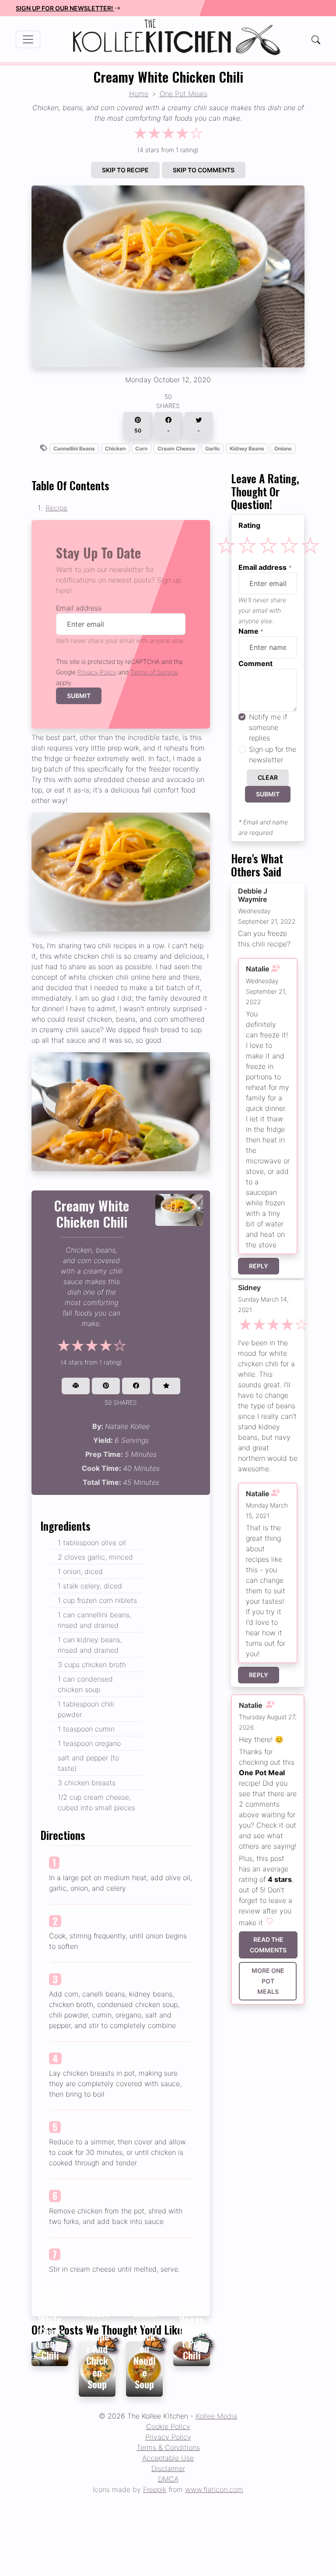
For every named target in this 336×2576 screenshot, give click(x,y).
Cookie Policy (168, 2426)
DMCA (168, 2479)
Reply (259, 1266)
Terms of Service (154, 672)
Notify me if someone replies (268, 727)
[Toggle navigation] (28, 39)
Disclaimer (168, 2468)
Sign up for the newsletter (273, 754)
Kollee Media (216, 2416)
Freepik (155, 2489)
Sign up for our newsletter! (65, 8)
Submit (79, 696)
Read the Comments (268, 1945)
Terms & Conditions (168, 2447)
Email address (79, 608)
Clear (268, 777)
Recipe (56, 508)
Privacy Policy (97, 672)
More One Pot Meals (268, 1981)
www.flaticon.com (214, 2489)
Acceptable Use (168, 2458)
